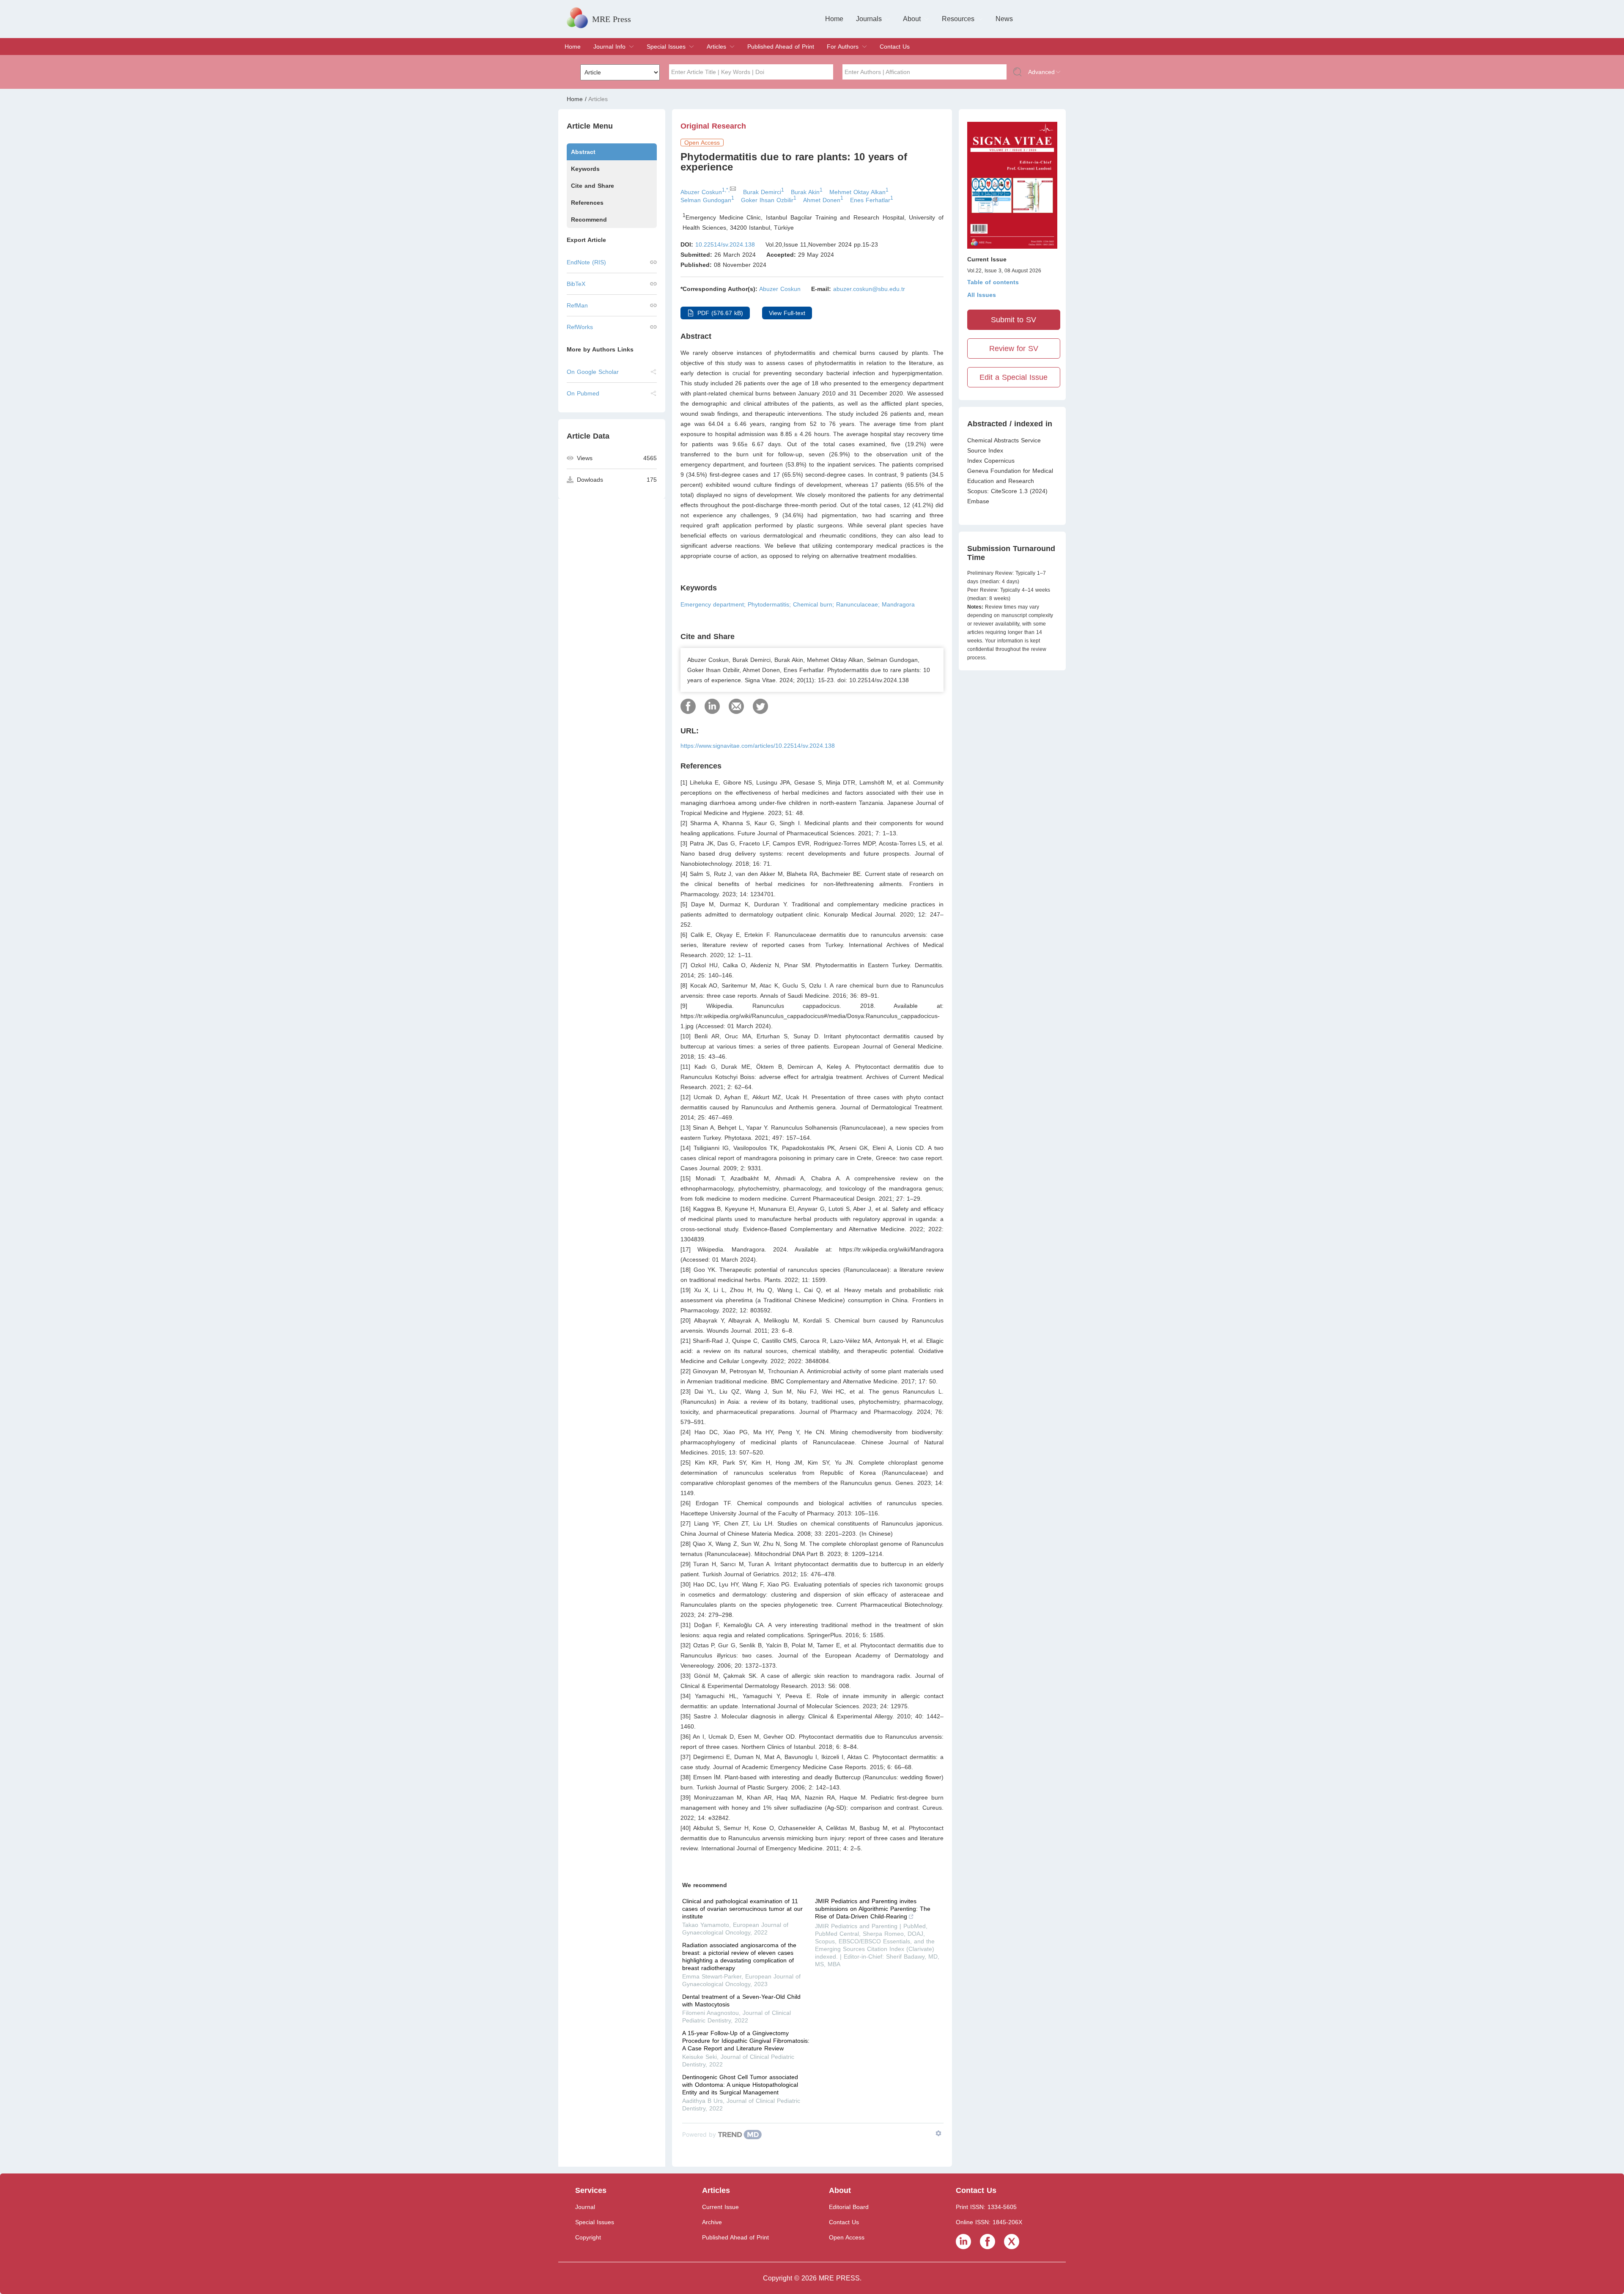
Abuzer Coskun (780, 289)
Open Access (847, 2237)
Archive (712, 2222)
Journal (585, 2207)
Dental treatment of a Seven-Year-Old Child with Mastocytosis (741, 2000)
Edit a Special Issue (1014, 377)
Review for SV (1014, 348)
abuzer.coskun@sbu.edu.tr (869, 289)
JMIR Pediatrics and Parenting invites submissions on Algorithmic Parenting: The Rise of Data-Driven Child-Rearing (873, 1909)
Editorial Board (849, 2207)
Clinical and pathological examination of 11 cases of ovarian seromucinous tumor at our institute (742, 1909)
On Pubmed (583, 393)
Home (834, 19)
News (1004, 19)
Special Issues (666, 47)
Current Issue (720, 2207)
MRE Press (612, 19)
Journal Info (609, 47)
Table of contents (993, 282)
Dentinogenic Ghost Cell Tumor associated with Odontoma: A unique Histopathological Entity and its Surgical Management (740, 2085)
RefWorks (580, 327)
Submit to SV (1014, 320)
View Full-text (787, 313)
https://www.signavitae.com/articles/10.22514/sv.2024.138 (758, 746)
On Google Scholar (593, 372)
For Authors (843, 47)
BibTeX (576, 284)
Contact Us (895, 47)
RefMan (577, 305)
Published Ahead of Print (781, 47)
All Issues (982, 295)
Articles (716, 47)
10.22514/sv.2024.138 (725, 244)
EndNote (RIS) (586, 262)
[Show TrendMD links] (938, 2133)
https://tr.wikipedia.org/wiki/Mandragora (891, 1249)
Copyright (588, 2237)
